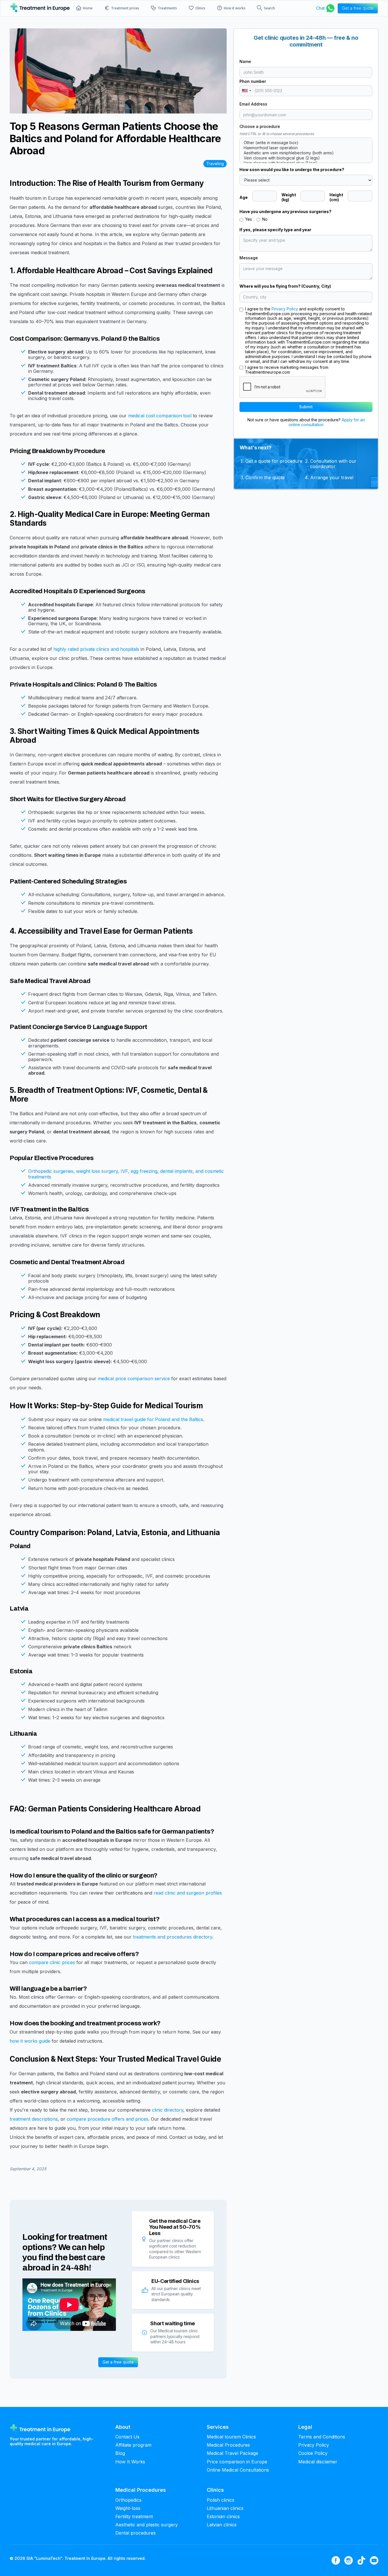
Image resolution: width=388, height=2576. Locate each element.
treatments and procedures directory (173, 1937)
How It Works (130, 2462)
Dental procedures (135, 2533)
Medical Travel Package (232, 2453)
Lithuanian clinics (225, 2508)
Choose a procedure (260, 127)
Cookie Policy (313, 2453)
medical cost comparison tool (160, 416)
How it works (235, 8)
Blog (120, 2453)
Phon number (253, 81)
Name (245, 62)
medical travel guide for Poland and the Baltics (153, 1419)
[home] (40, 8)
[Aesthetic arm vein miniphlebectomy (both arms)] (306, 153)
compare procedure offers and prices (108, 2119)
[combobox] (246, 91)
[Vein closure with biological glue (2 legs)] (306, 158)
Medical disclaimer (318, 2462)
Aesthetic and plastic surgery (147, 2525)
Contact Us (127, 2437)
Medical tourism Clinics (231, 2437)
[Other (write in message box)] (306, 143)
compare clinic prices (52, 1962)
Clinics (200, 8)
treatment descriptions (34, 2119)
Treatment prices (125, 8)
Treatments (167, 8)
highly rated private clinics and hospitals (96, 649)
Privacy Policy (285, 309)
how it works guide (30, 2041)
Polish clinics (221, 2500)
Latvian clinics (222, 2525)
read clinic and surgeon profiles (188, 1893)
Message (249, 258)
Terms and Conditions (322, 2437)
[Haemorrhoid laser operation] (306, 148)
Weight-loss (128, 2508)
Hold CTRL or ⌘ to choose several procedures (277, 134)
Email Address (253, 104)
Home (88, 8)
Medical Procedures (228, 2445)
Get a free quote (118, 2362)
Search (269, 8)
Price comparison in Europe (237, 2462)
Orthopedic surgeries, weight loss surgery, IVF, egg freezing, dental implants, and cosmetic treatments (126, 1174)
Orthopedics (128, 2500)
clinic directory (168, 2110)
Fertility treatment (134, 2517)
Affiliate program (133, 2445)
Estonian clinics (223, 2517)
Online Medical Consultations (238, 2470)
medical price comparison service (134, 1379)
